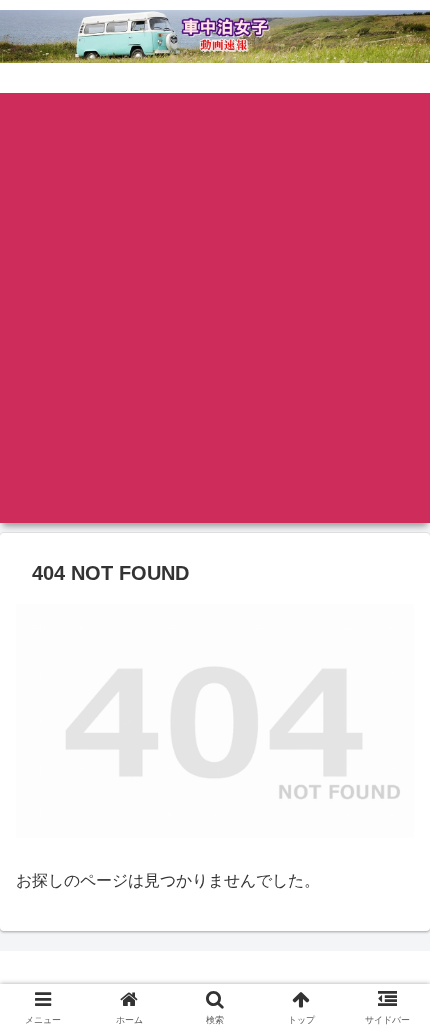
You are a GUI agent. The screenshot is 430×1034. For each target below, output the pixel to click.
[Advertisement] (215, 308)
